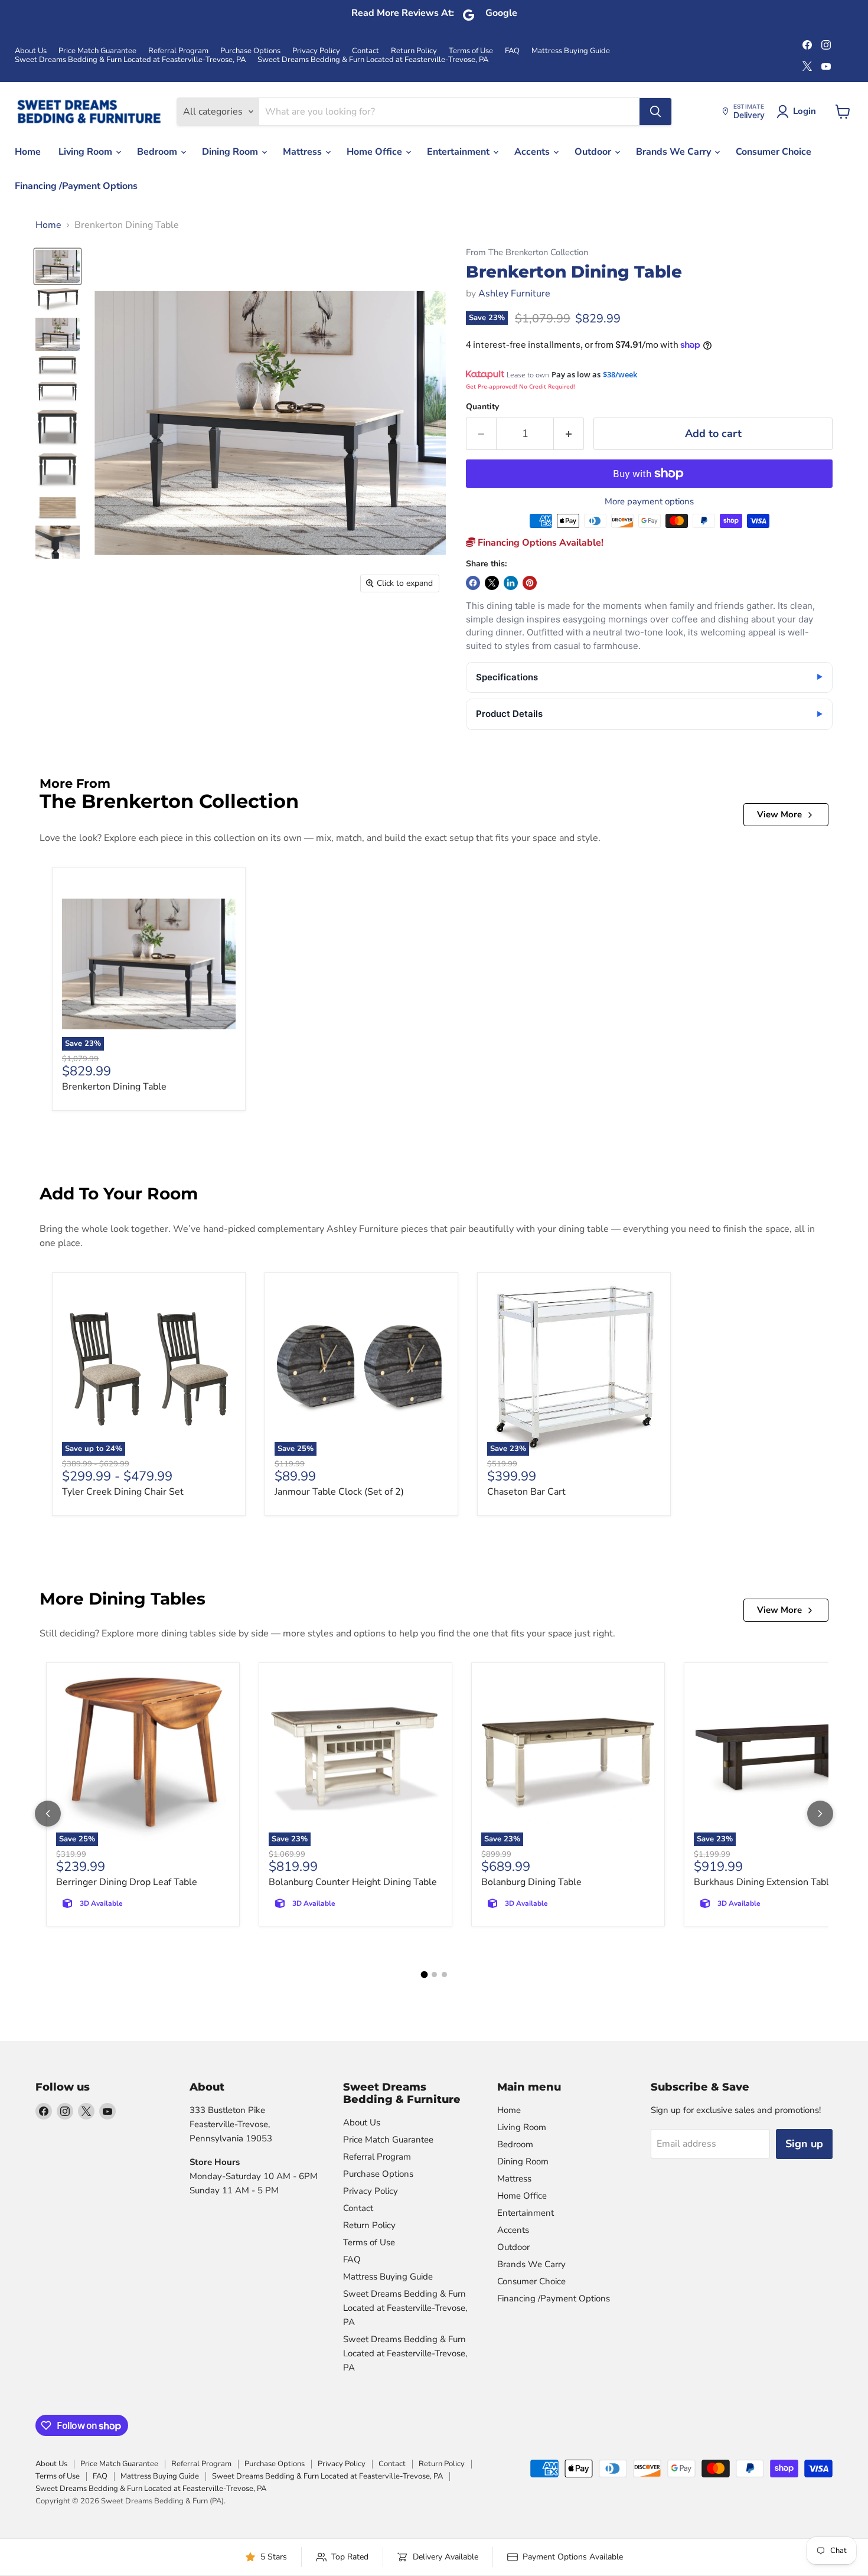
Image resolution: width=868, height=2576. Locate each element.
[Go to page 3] (444, 1975)
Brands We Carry (675, 152)
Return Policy (414, 51)
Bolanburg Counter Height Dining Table (353, 1882)
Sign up (804, 2144)
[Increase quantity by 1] (569, 434)
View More (779, 814)
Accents (533, 152)
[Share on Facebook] (473, 583)
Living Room (87, 152)
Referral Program (178, 51)
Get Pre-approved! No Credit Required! (521, 386)
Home (28, 152)
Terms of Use (471, 51)
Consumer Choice (774, 152)
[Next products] (820, 1814)
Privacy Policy (316, 51)
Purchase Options (250, 51)
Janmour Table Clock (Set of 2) (339, 1492)
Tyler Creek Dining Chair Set (123, 1492)
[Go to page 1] (424, 1975)
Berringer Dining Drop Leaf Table (127, 1882)
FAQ (512, 51)
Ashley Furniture (514, 294)
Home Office (376, 152)
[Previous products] (48, 1814)
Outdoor (594, 152)
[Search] (655, 112)
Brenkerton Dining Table (114, 1087)
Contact (366, 51)
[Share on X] (492, 583)
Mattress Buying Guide (571, 51)
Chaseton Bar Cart (526, 1492)
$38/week (620, 374)
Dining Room (231, 152)
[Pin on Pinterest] (530, 583)
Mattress (304, 152)
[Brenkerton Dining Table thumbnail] (58, 266)
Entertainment (459, 152)
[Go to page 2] (434, 1975)
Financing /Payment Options (76, 186)
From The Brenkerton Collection (527, 252)
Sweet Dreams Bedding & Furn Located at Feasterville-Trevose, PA (130, 60)
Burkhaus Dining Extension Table (764, 1882)
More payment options (649, 502)
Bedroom (158, 152)
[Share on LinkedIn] (511, 583)
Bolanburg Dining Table (531, 1882)
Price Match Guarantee (97, 51)
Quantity (482, 407)
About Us (31, 51)
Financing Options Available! (539, 543)
